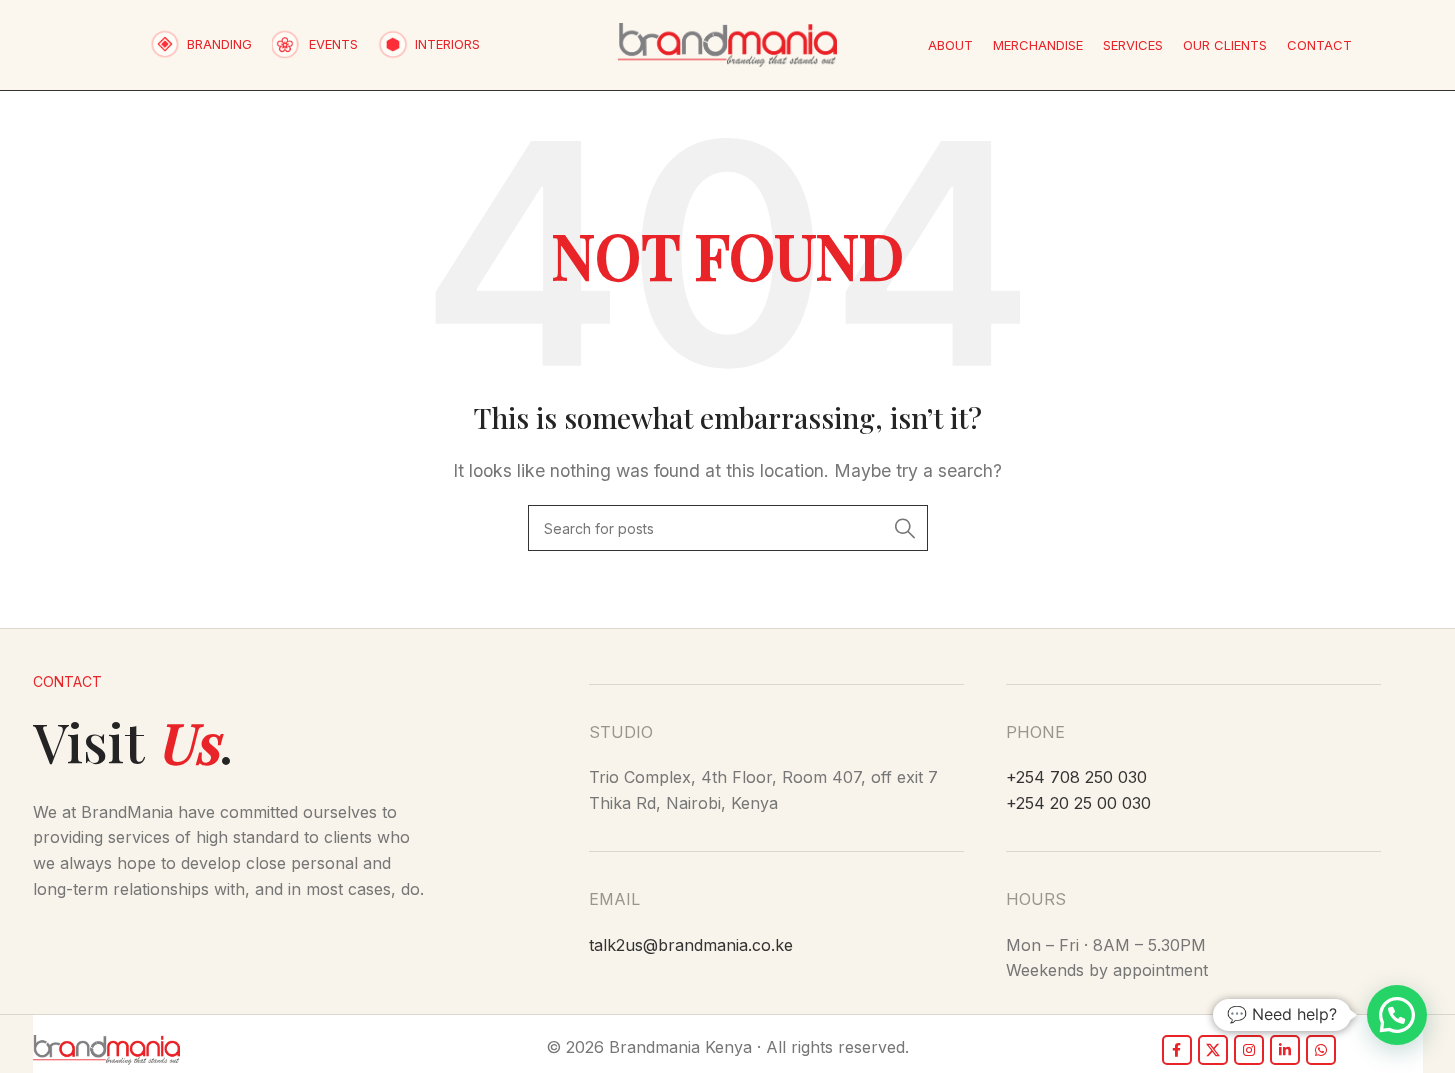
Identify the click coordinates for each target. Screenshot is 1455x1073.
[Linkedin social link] (1285, 1050)
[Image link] (106, 1048)
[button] (1397, 1015)
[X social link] (1213, 1050)
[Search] (905, 528)
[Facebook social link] (1177, 1050)
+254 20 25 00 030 (1078, 803)
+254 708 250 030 (1076, 777)
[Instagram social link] (1249, 1050)
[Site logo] (727, 43)
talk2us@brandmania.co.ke (691, 945)
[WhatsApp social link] (1321, 1050)
